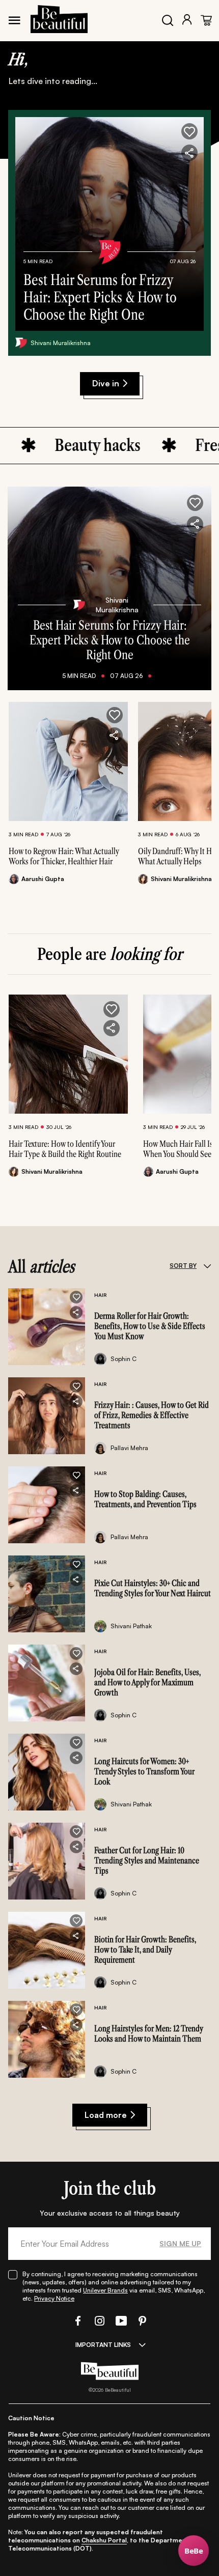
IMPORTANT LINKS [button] (103, 2345)
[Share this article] (115, 735)
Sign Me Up (180, 2243)
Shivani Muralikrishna (61, 343)
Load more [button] (106, 2115)
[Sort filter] (207, 1266)
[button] (189, 131)
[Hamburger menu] (14, 20)
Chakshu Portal (104, 2540)
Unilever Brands (105, 2290)
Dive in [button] (106, 383)
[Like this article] (115, 715)
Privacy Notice (54, 2298)
